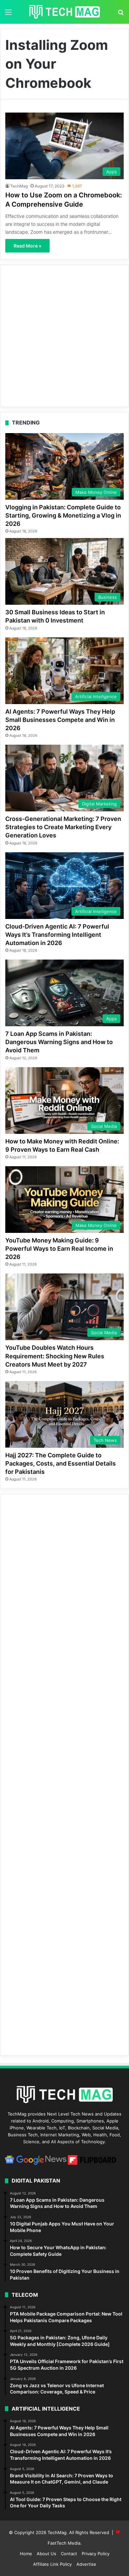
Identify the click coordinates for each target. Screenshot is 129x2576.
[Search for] (121, 14)
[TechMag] (64, 12)
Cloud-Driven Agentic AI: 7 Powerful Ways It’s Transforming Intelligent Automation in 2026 (57, 935)
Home (26, 2554)
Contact (69, 2554)
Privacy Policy (96, 2554)
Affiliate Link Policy (52, 2564)
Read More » (27, 246)
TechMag (19, 186)
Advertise (86, 2564)
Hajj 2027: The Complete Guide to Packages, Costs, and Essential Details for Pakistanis (61, 1463)
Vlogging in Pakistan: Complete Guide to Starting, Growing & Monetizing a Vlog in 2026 (63, 515)
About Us (46, 2554)
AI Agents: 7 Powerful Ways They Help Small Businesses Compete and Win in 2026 (60, 720)
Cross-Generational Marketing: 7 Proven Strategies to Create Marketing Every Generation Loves (63, 827)
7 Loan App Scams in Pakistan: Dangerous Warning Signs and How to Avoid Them (59, 1042)
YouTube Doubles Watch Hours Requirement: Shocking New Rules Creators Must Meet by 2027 (55, 1356)
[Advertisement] (64, 336)
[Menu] (8, 14)
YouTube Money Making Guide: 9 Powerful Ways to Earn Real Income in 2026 (59, 1249)
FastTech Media (64, 2543)
